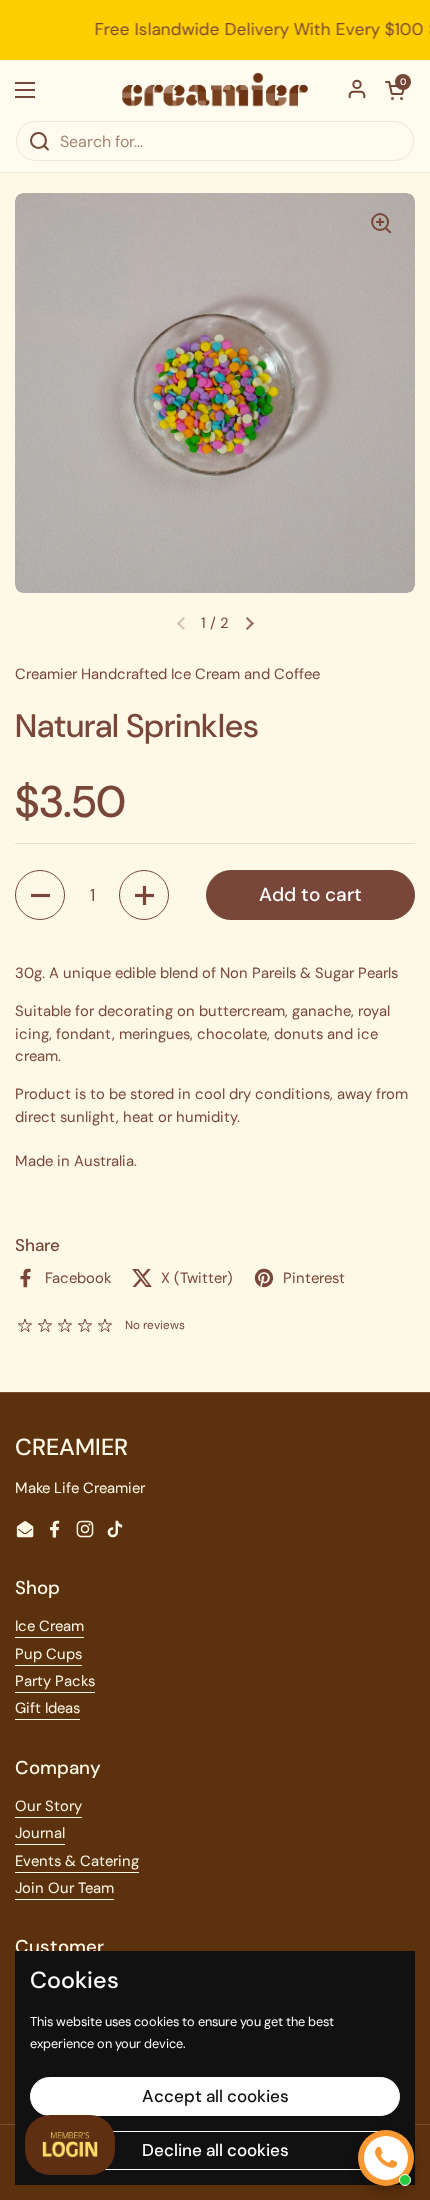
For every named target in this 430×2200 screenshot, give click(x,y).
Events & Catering (77, 1861)
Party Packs (55, 1681)
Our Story (48, 1806)
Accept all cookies (215, 2096)
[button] (249, 623)
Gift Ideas (47, 1708)
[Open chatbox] (386, 2158)
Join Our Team (64, 1888)
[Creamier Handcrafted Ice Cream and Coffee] (215, 90)
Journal (40, 1833)
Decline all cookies (215, 2150)
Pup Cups (48, 1654)
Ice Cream (49, 1626)
